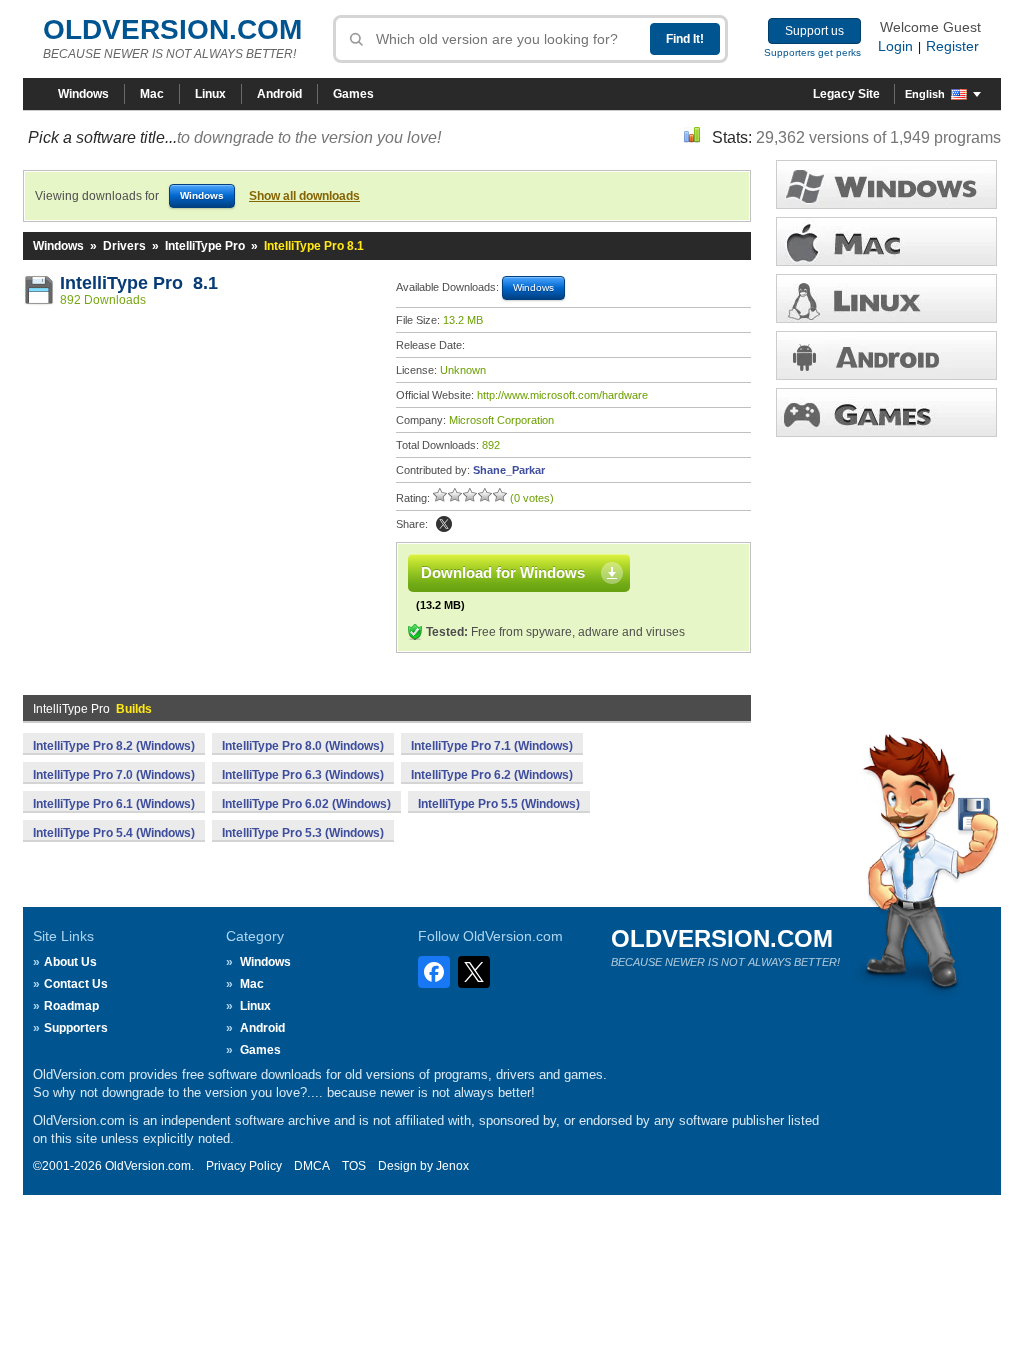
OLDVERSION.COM (172, 29)
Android (279, 94)
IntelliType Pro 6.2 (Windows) (492, 775)
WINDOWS (886, 184)
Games (353, 94)
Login (895, 46)
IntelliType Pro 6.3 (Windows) (303, 775)
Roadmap (71, 1006)
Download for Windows (503, 572)
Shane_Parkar (509, 470)
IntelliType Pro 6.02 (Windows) (306, 804)
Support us (814, 31)
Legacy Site (846, 94)
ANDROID (886, 355)
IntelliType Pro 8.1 (139, 283)
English (925, 94)
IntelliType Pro (205, 246)
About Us (70, 962)
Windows (83, 94)
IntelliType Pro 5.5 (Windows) (499, 804)
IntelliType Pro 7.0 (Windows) (114, 775)
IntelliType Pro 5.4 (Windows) (114, 833)
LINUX (886, 298)
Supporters (76, 1028)
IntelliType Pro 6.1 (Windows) (114, 804)
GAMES (886, 412)
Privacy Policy (244, 1166)
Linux (210, 94)
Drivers (124, 246)
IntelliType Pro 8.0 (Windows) (303, 746)
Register (952, 46)
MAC (886, 241)
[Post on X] (444, 524)
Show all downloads (304, 196)
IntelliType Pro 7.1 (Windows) (492, 746)
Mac (152, 94)
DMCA (312, 1166)
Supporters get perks (812, 52)
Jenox (452, 1166)
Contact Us (76, 984)
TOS (354, 1166)
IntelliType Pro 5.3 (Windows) (303, 833)
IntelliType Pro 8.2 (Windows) (114, 746)
